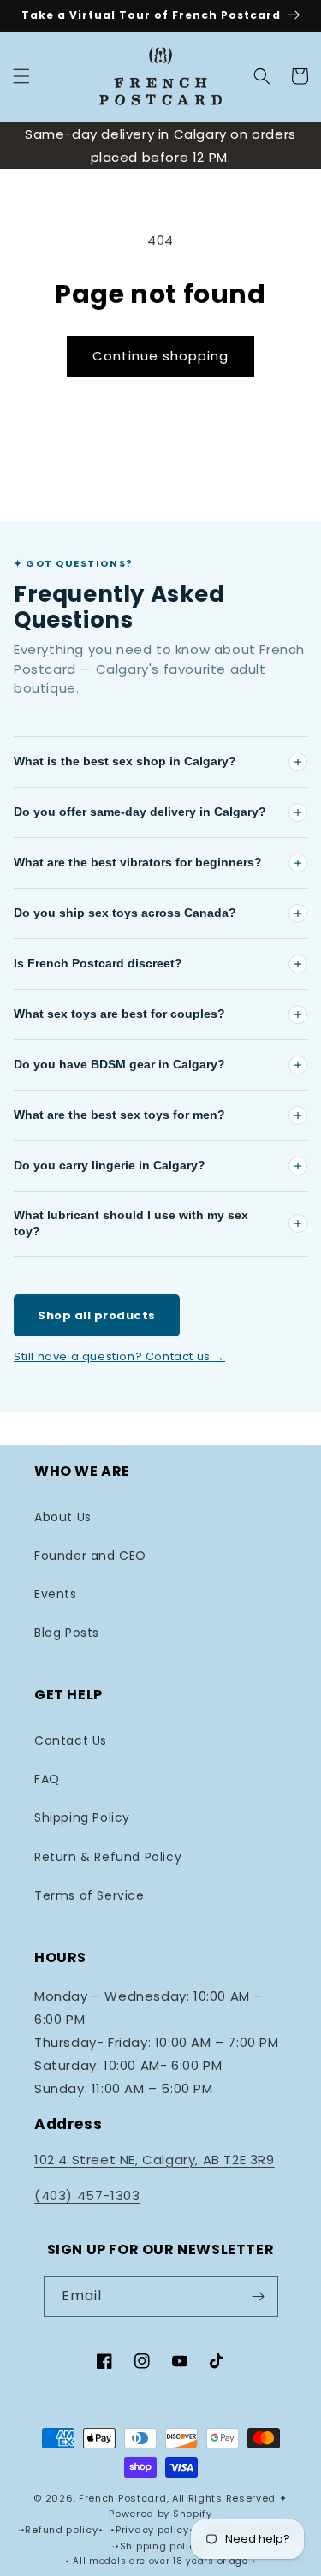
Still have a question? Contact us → (119, 1356)
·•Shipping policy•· (160, 2546)
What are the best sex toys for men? (119, 1115)
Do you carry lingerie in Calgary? (110, 1165)
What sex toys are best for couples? (119, 1014)
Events (56, 1594)
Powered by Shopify (160, 2514)
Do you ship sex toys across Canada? (125, 913)
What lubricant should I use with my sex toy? (131, 1223)
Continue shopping (160, 356)
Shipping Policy (82, 1817)
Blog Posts (67, 1633)
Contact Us (71, 1740)
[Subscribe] (259, 2296)
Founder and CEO (90, 1556)
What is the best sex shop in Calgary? (125, 761)
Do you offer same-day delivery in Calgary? (140, 812)
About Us (63, 1517)
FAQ (47, 1779)
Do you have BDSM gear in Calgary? (119, 1064)
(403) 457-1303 (87, 2195)
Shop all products (97, 1315)
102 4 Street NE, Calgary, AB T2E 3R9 (155, 2160)
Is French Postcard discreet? (98, 963)
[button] (21, 76)
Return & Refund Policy (108, 1857)
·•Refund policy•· (63, 2530)
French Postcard (123, 2498)
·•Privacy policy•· (154, 2530)
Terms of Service (89, 1895)
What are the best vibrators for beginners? (138, 862)
